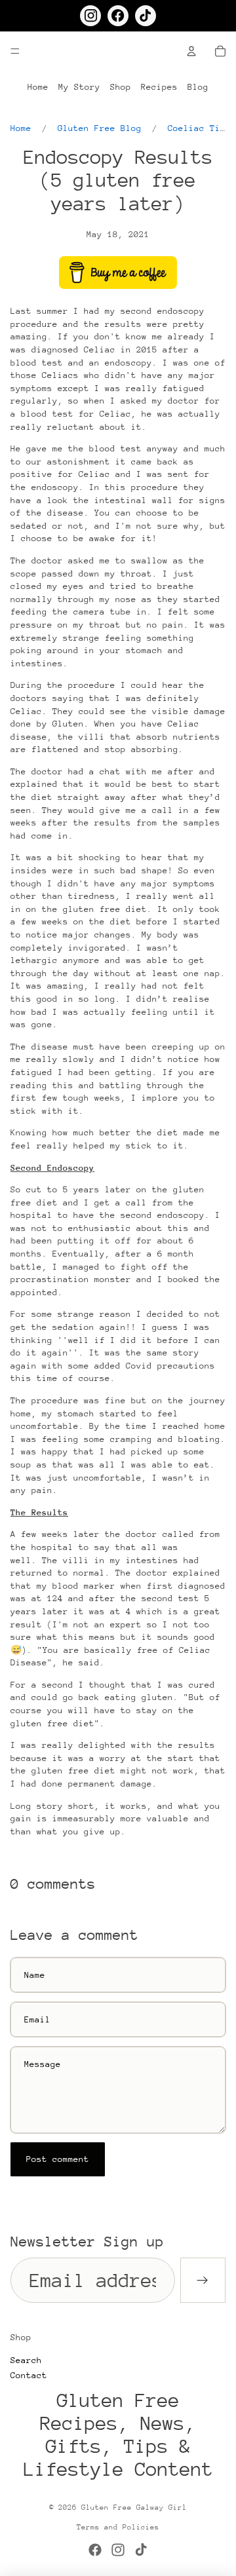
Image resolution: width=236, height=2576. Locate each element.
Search (26, 2360)
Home (38, 87)
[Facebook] (95, 2550)
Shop (121, 87)
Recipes (159, 87)
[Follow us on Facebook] (118, 16)
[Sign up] (203, 2280)
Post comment (58, 2159)
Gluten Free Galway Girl (134, 2508)
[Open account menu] (191, 51)
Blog (198, 87)
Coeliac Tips (199, 128)
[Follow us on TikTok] (146, 16)
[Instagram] (118, 2550)
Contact (29, 2375)
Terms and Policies (118, 2527)
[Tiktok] (141, 2550)
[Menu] (15, 51)
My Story (79, 87)
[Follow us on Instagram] (90, 16)
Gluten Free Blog (100, 128)
